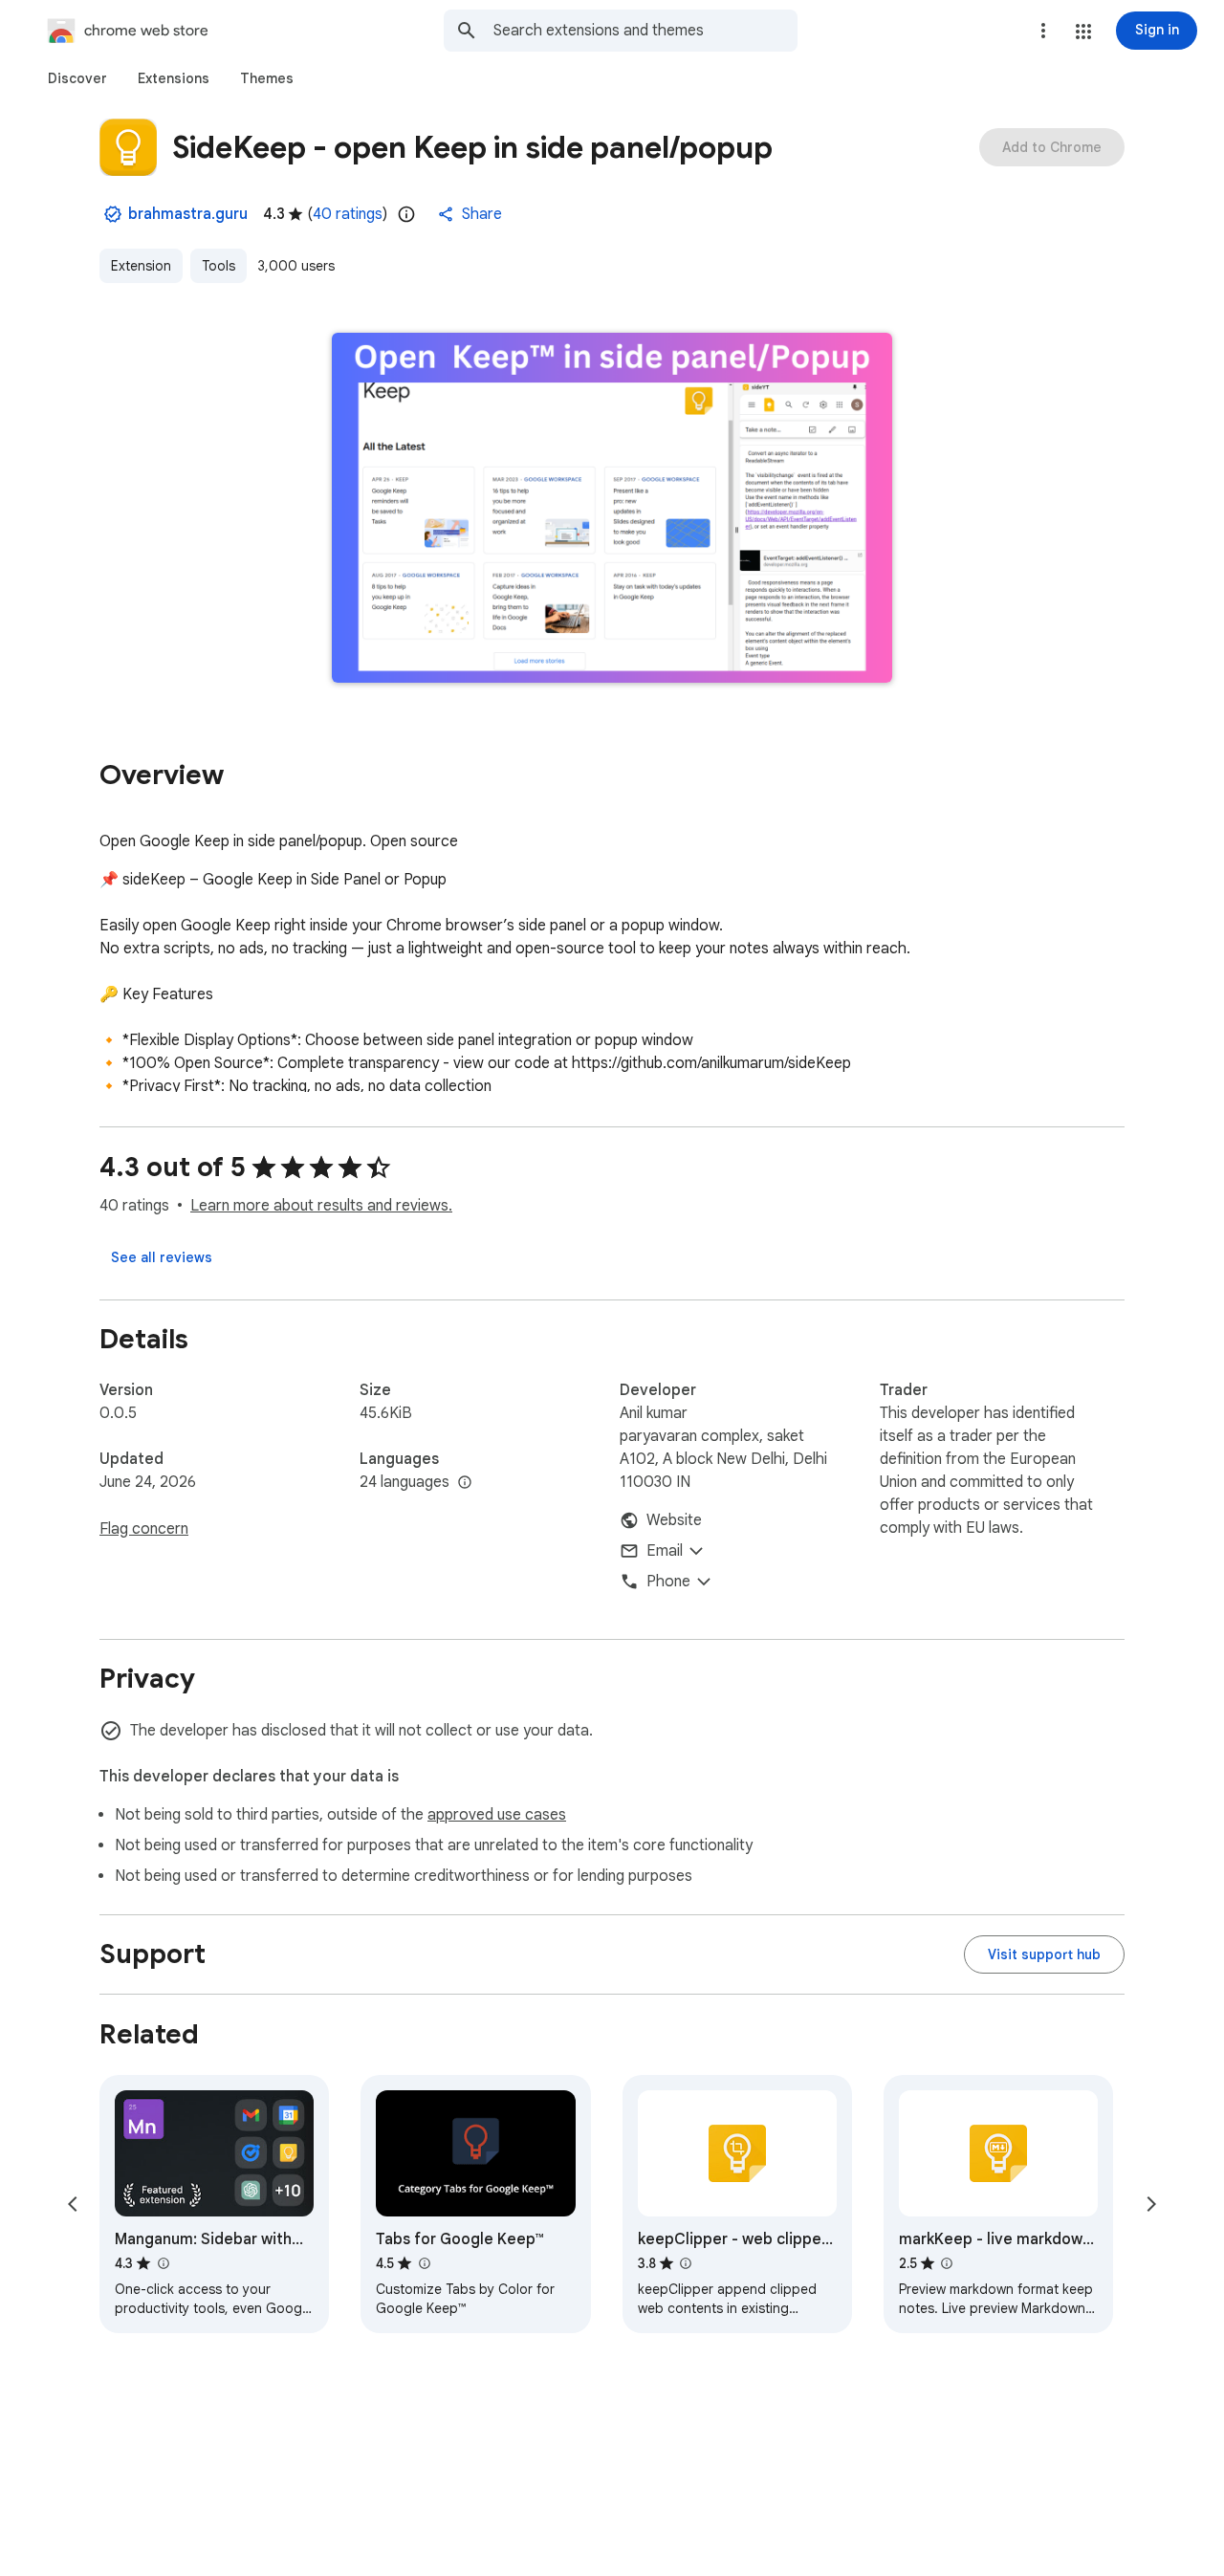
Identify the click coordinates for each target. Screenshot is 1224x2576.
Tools (219, 266)
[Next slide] (1151, 2204)
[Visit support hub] (1044, 1954)
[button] (1083, 32)
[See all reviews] (162, 1257)
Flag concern (144, 1529)
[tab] (77, 78)
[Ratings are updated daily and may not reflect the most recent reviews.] (406, 214)
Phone (668, 1582)
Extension (141, 266)
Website (674, 1520)
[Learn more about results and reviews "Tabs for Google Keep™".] (424, 2263)
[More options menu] (1043, 31)
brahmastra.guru (188, 214)
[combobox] (645, 31)
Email (665, 1551)
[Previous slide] (73, 2204)
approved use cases (497, 1815)
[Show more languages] (465, 1483)
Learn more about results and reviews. (321, 1206)
